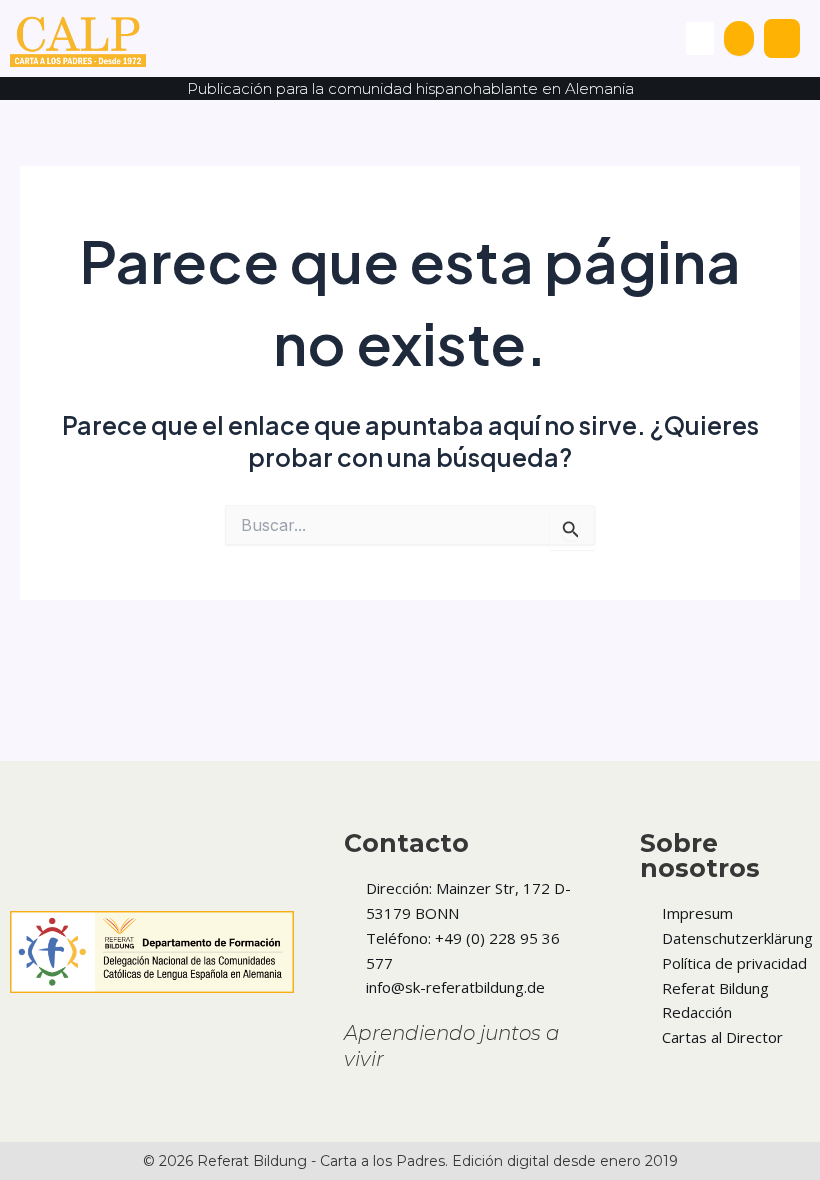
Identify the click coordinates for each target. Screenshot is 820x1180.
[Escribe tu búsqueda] (739, 38)
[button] (700, 38)
